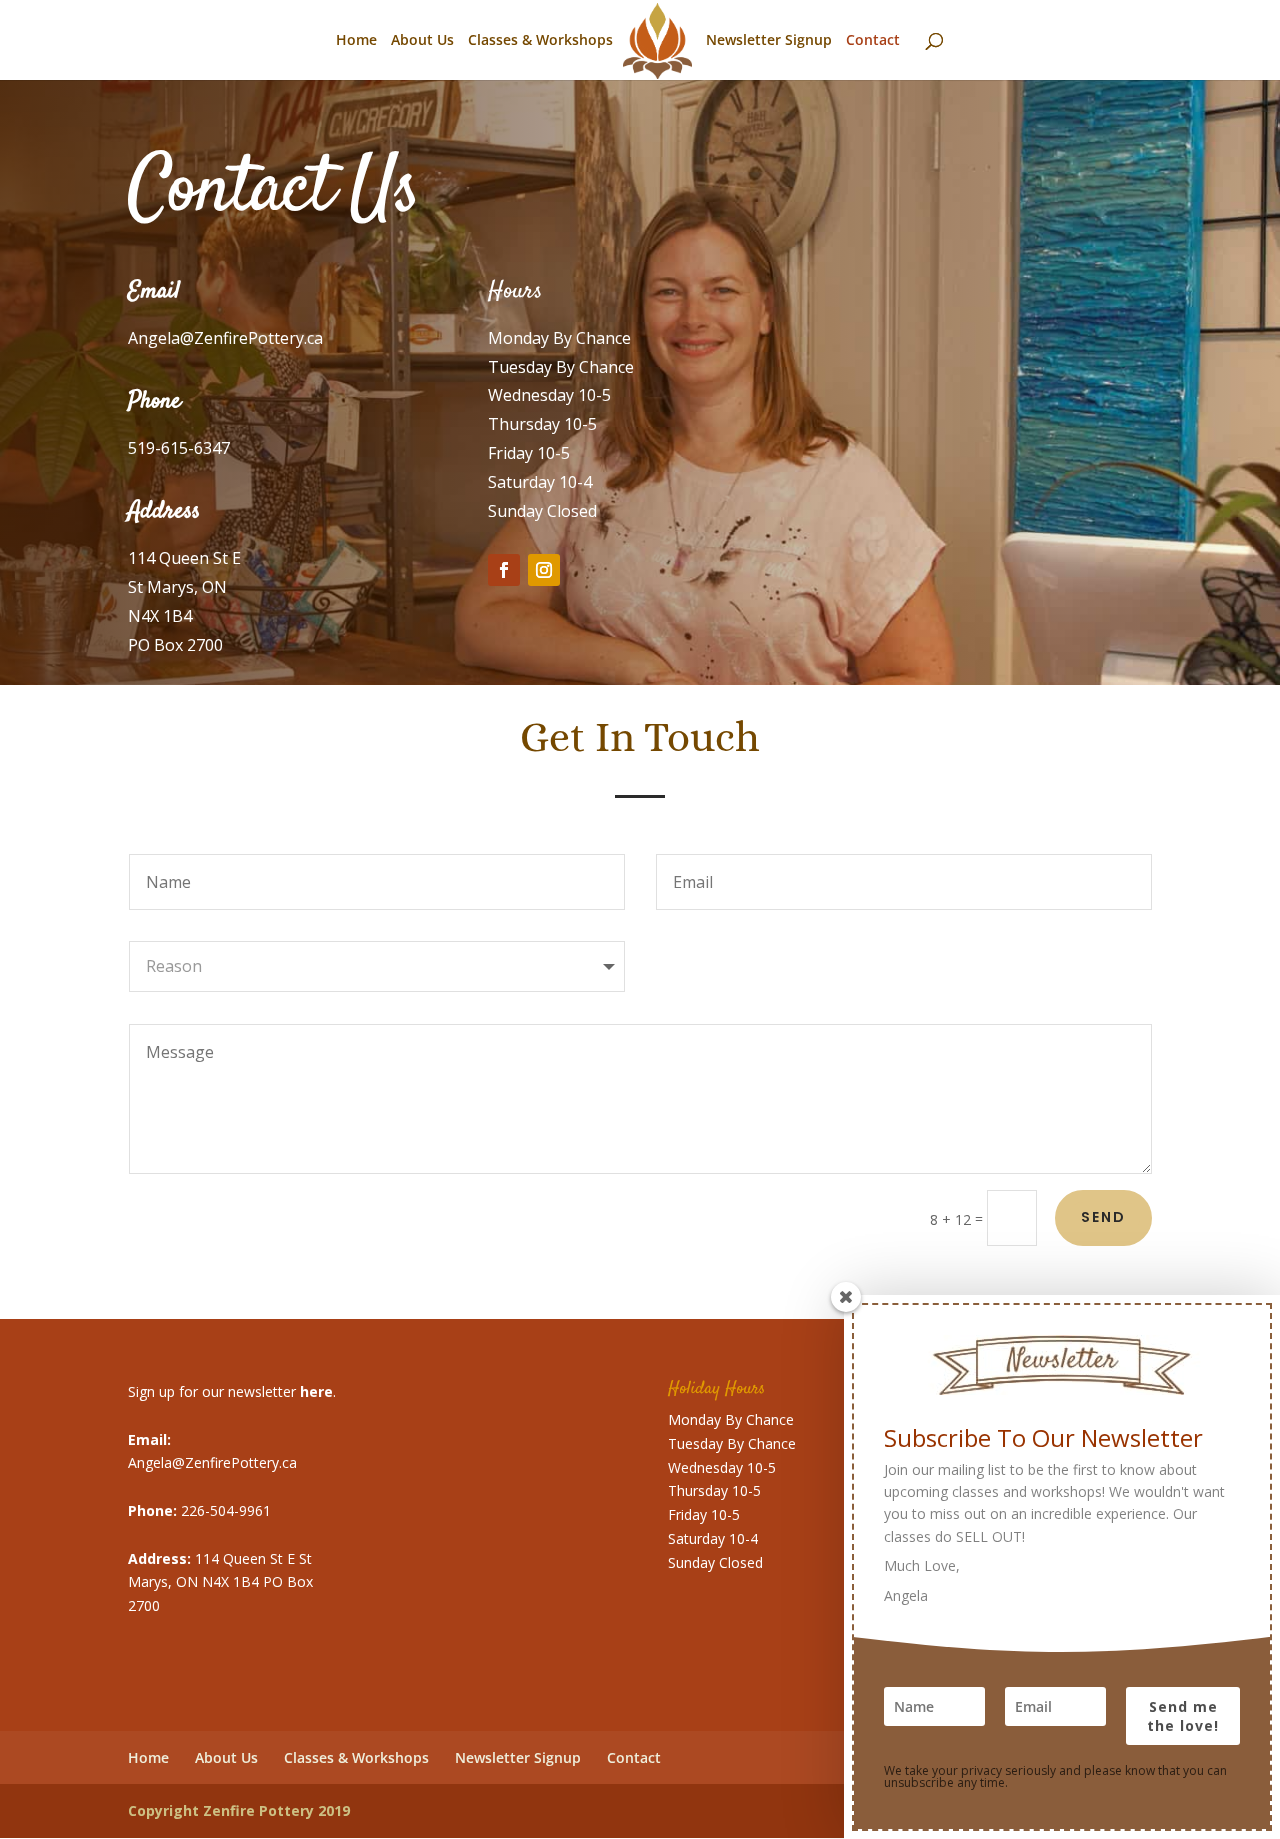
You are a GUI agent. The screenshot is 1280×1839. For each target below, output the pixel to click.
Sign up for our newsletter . (232, 1391)
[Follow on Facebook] (504, 570)
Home (356, 41)
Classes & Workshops (540, 41)
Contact (873, 41)
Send (1103, 1217)
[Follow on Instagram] (544, 570)
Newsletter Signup (769, 41)
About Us (422, 41)
